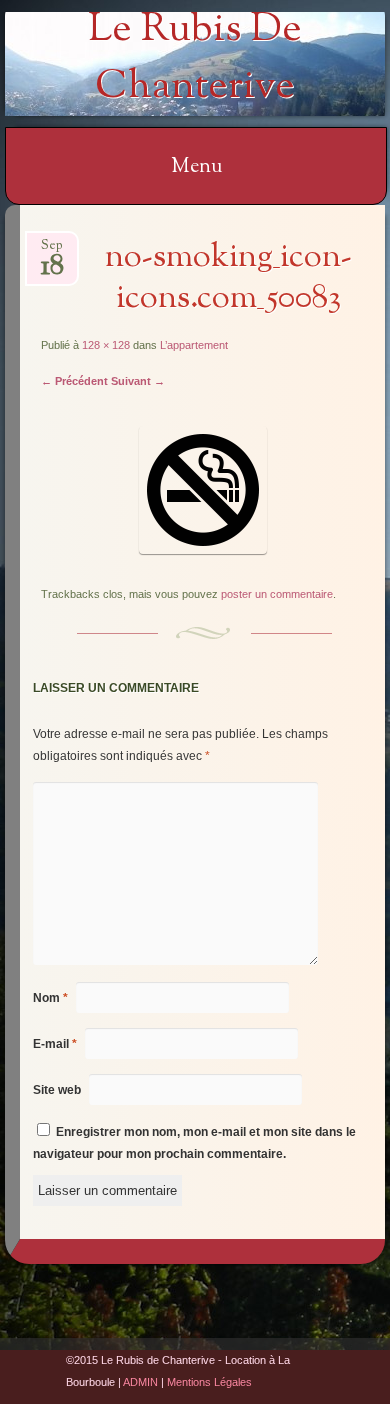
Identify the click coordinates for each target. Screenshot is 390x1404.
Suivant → (138, 381)
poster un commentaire (277, 594)
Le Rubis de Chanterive (195, 59)
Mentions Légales (209, 1382)
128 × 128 (106, 345)
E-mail (55, 1044)
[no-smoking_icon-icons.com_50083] (203, 549)
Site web (57, 1090)
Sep (52, 251)
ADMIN (140, 1382)
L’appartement (194, 345)
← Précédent (74, 381)
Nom (50, 998)
